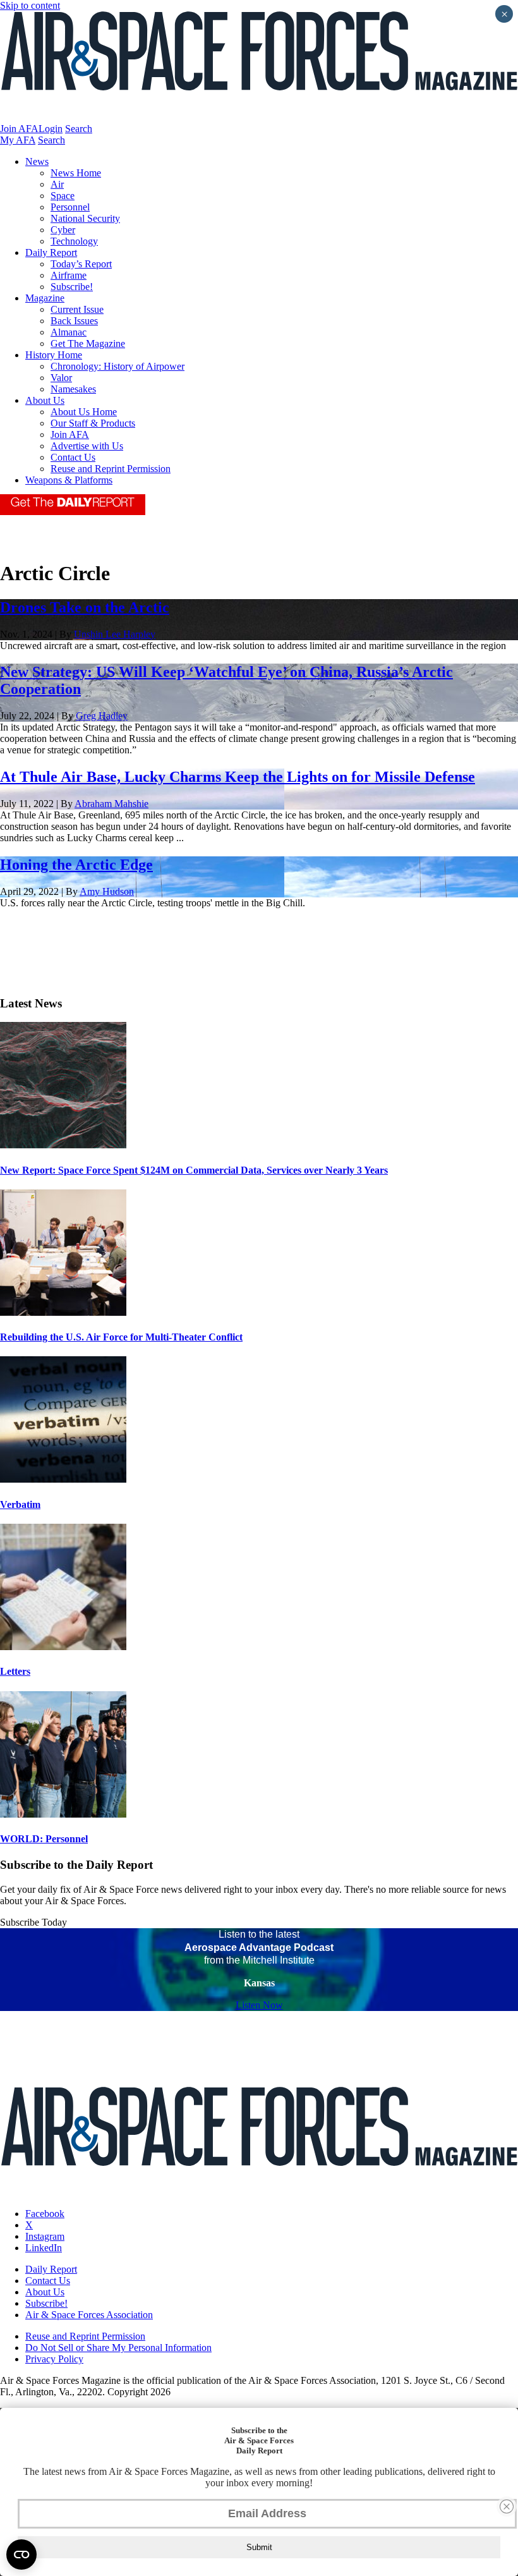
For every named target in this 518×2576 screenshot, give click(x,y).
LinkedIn (44, 2248)
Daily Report (51, 252)
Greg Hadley (102, 716)
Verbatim (20, 1504)
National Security (85, 218)
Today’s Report (81, 264)
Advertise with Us (87, 446)
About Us (45, 400)
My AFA (18, 140)
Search (79, 129)
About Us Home (84, 412)
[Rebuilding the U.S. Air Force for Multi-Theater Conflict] (63, 1312)
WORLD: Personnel (44, 1839)
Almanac (69, 332)
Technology (74, 241)
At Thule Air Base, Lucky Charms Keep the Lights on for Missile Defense (238, 777)
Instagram (45, 2236)
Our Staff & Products (93, 423)
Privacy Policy (54, 2359)
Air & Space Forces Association (89, 2315)
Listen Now (259, 2005)
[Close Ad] (507, 2506)
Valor (61, 378)
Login (51, 129)
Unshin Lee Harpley (115, 634)
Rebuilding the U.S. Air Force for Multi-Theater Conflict (121, 1337)
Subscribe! (72, 287)
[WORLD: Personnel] (63, 1814)
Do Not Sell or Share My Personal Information (118, 2348)
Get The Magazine (88, 343)
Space (63, 196)
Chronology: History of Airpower (117, 366)
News (37, 161)
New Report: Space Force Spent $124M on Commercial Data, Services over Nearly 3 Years (194, 1170)
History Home (54, 355)
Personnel (70, 207)
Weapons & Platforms (69, 480)
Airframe (69, 275)
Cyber (63, 230)
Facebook (45, 2214)
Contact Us (73, 457)
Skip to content (30, 5)
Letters (15, 1671)
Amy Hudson (107, 891)
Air (57, 184)
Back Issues (74, 321)
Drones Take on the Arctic (85, 607)
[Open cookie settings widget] (21, 2555)
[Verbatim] (63, 1479)
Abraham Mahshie (111, 804)
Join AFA (19, 129)
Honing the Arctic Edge (76, 865)
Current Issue (77, 309)
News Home (76, 173)
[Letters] (63, 1647)
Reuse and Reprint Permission (111, 469)
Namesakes (73, 389)
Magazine (45, 298)
